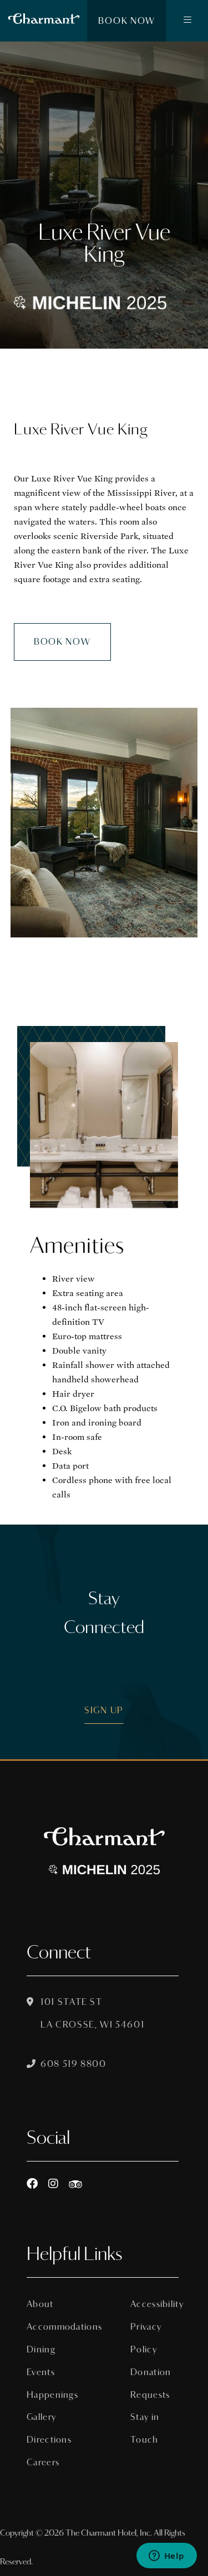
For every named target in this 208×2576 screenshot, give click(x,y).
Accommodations (51, 2327)
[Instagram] (53, 2184)
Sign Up (104, 1710)
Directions (49, 2440)
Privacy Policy (146, 2338)
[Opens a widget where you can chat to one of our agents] (166, 2557)
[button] (187, 21)
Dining (41, 2349)
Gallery (41, 2417)
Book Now (127, 21)
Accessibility (154, 2304)
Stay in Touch (145, 2428)
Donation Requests (151, 2383)
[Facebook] (32, 2184)
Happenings (51, 2395)
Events (41, 2372)
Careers (43, 2462)
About (40, 2304)
